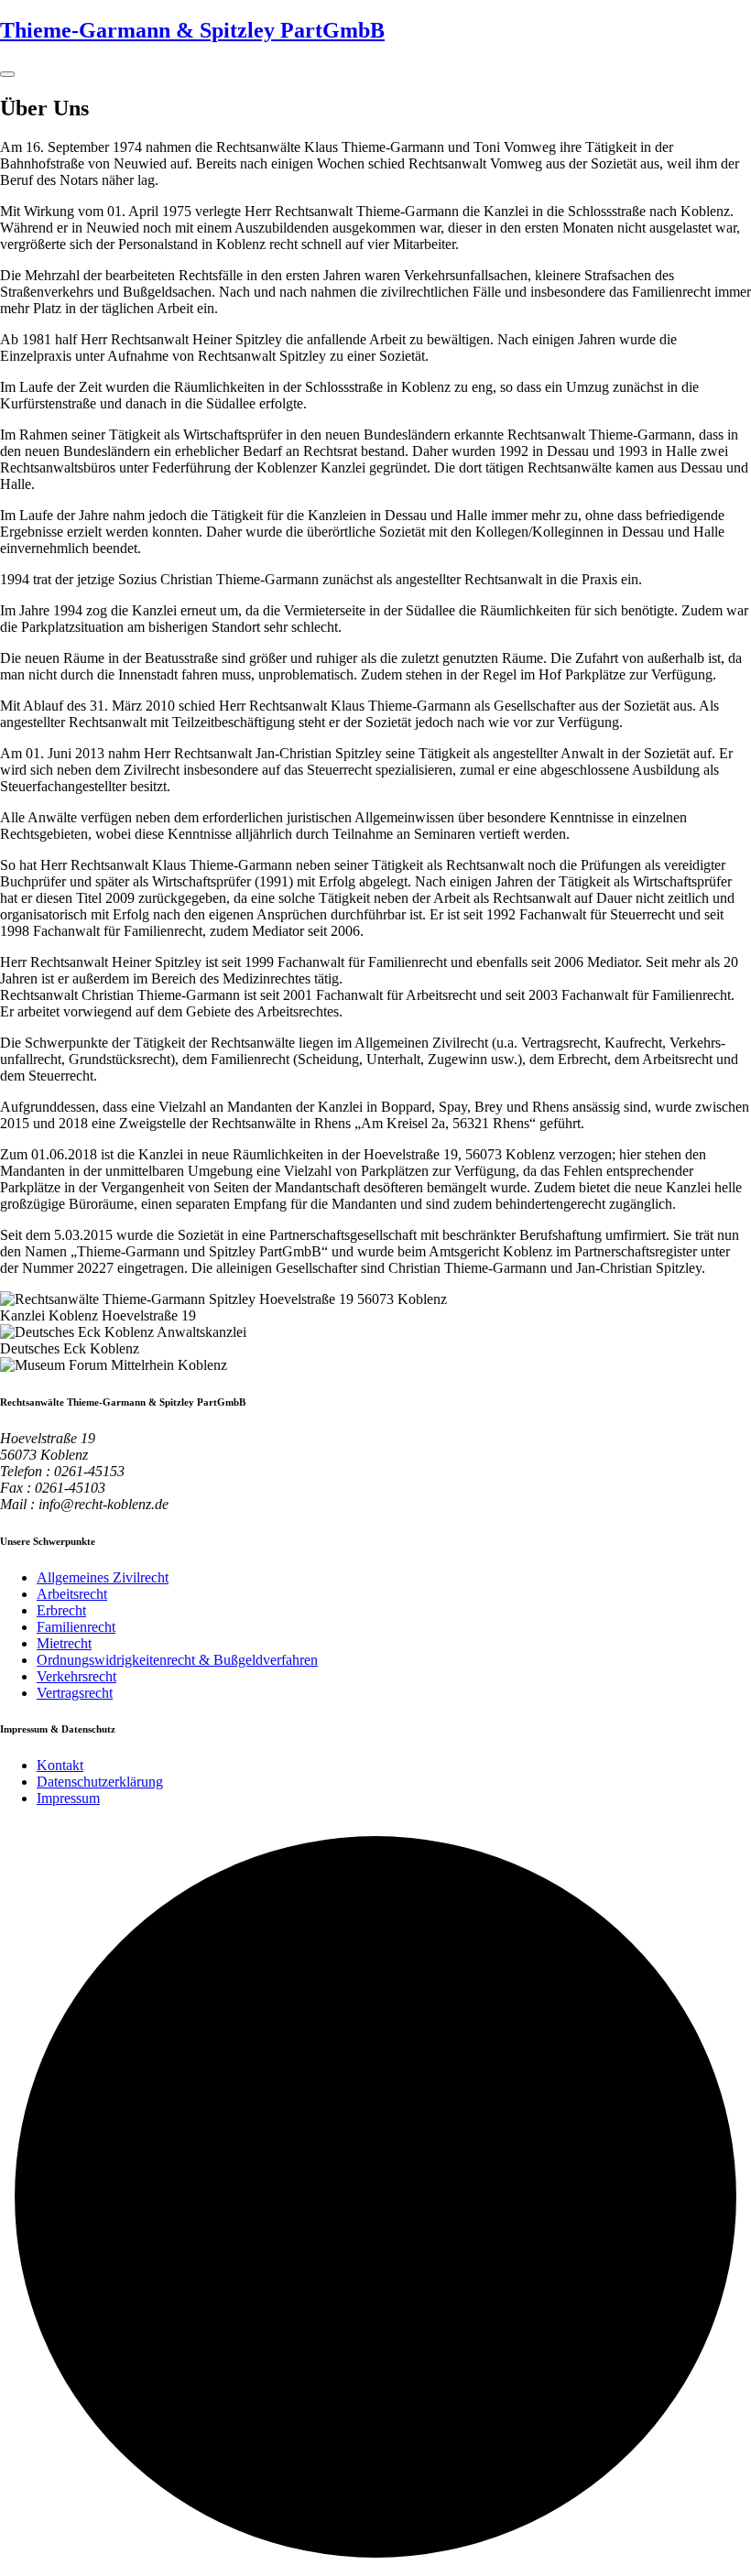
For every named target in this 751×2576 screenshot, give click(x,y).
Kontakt (60, 1765)
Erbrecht (61, 1610)
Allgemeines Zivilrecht (103, 1577)
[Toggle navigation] (7, 74)
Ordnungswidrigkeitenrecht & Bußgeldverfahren (177, 1660)
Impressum (68, 1798)
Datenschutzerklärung (100, 1782)
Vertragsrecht (75, 1693)
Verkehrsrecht (76, 1676)
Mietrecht (64, 1643)
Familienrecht (76, 1627)
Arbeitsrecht (72, 1594)
